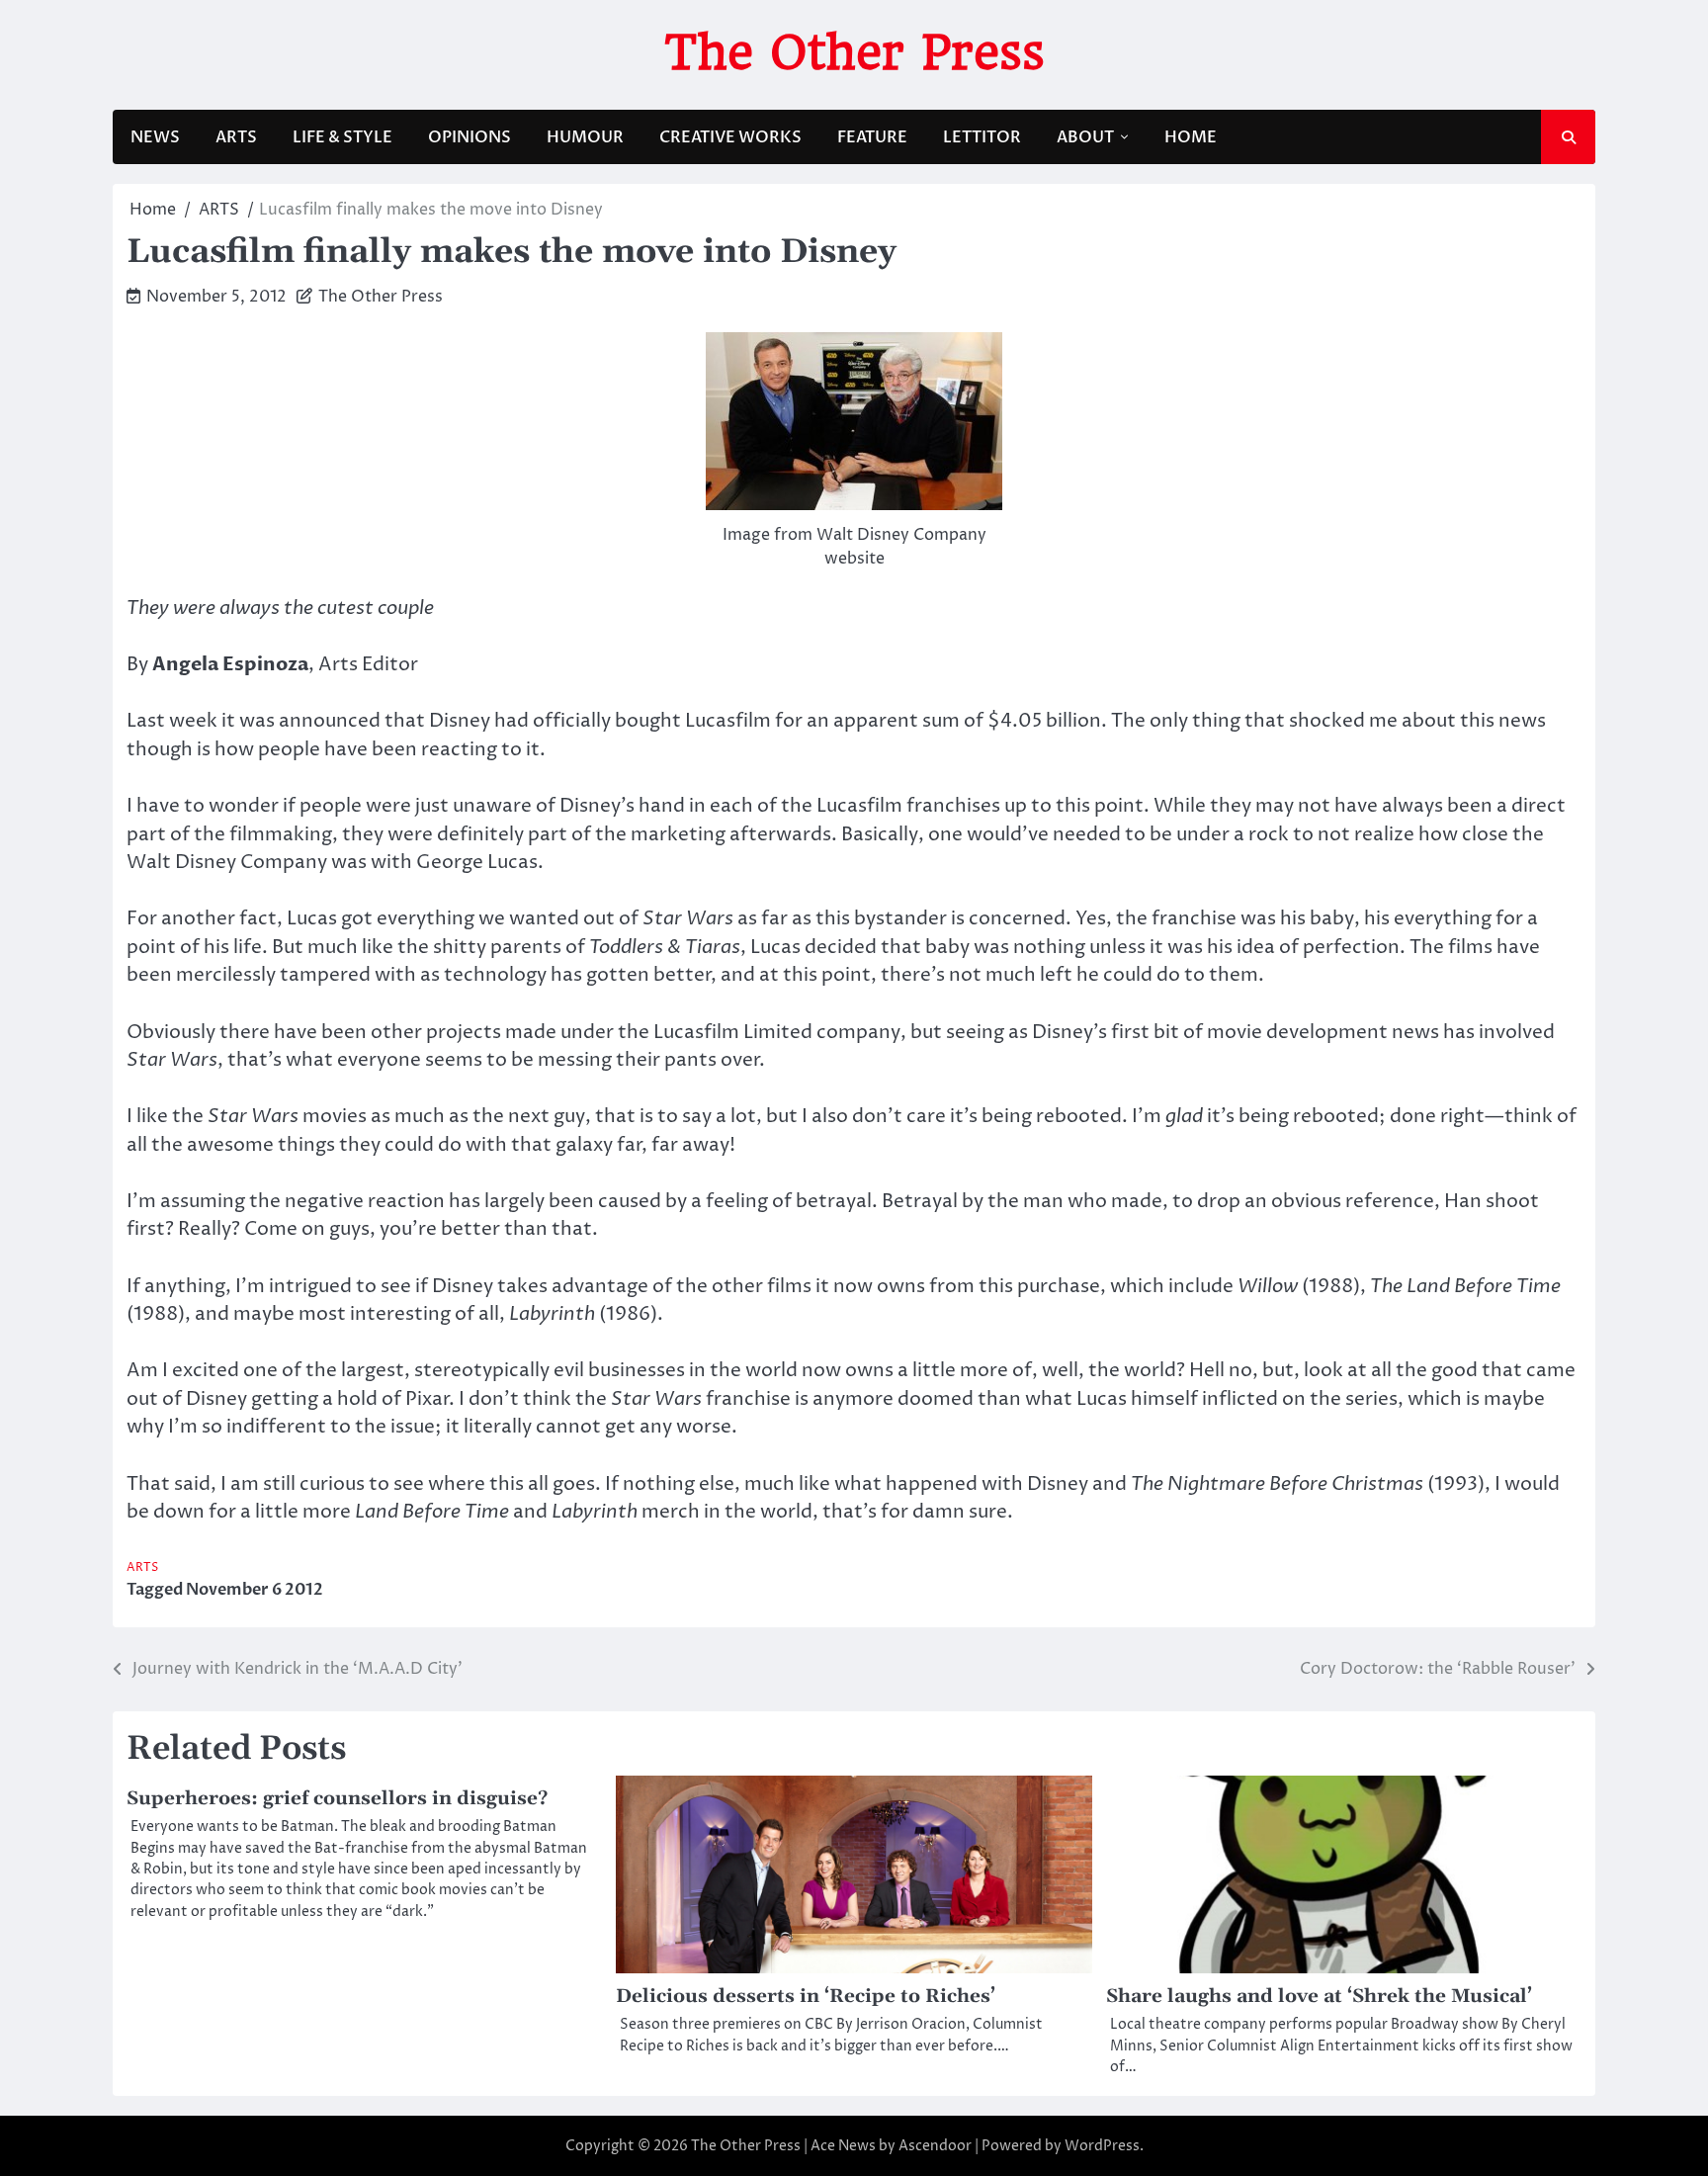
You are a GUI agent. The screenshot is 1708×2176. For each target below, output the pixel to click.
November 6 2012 (255, 1590)
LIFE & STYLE (342, 137)
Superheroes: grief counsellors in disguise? (337, 1799)
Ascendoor (935, 2146)
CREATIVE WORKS (730, 137)
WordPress (1102, 2146)
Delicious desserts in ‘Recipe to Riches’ (806, 1997)
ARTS (236, 137)
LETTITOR (982, 137)
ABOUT (1085, 137)
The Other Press (854, 52)
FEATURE (872, 137)
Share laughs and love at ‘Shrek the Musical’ (1319, 1997)
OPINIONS (470, 137)
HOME (1191, 137)
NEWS (155, 137)
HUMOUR (585, 137)
